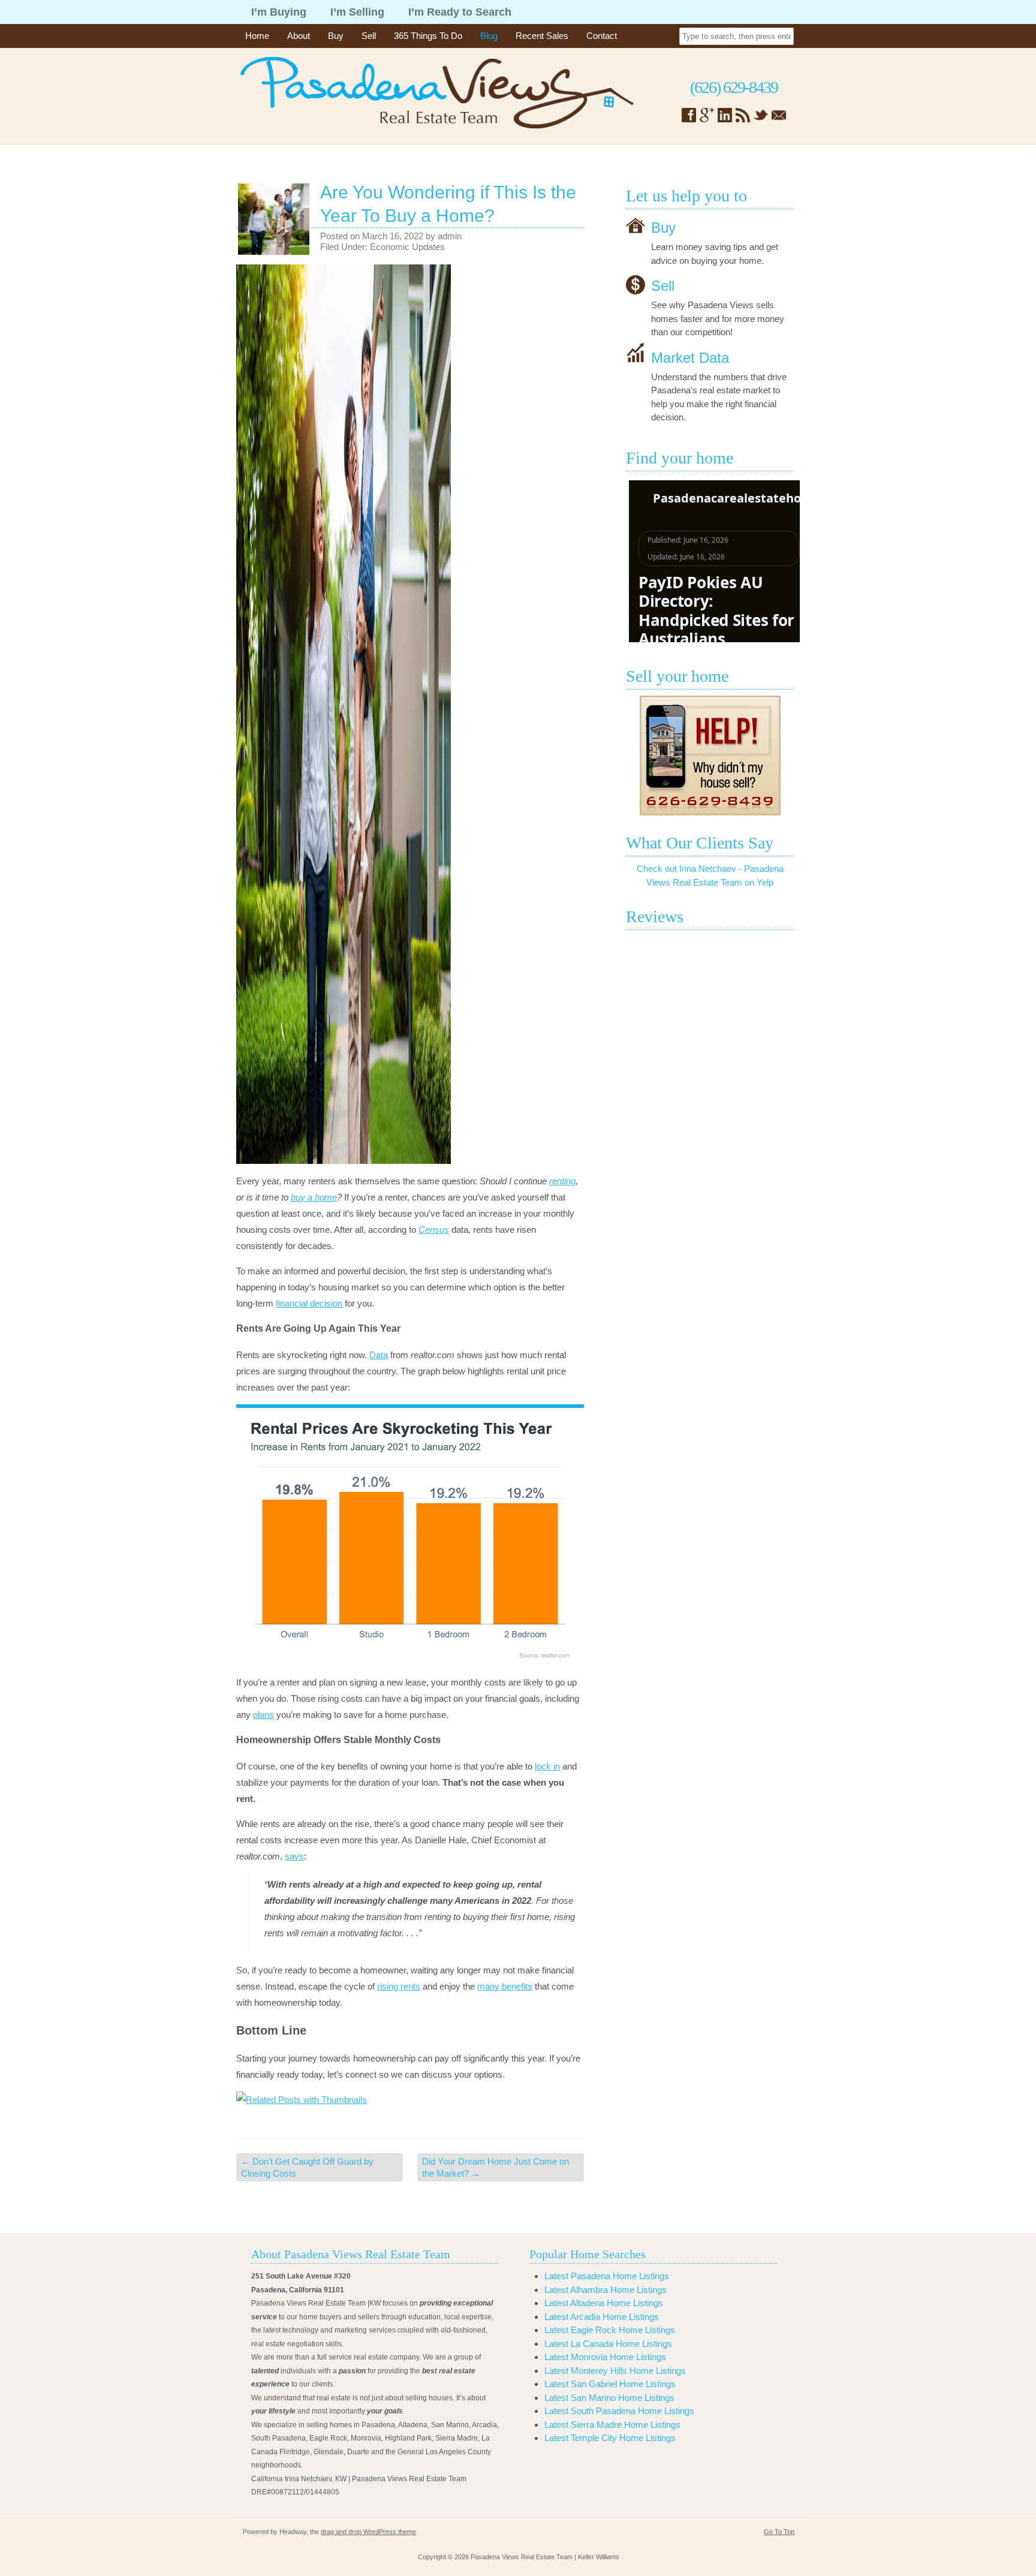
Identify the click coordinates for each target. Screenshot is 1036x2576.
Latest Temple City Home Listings (610, 2438)
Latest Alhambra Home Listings (606, 2290)
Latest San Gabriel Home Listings (610, 2384)
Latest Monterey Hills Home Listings (615, 2371)
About (299, 36)
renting (562, 1181)
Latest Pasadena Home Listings (607, 2276)
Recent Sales (542, 36)
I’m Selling (357, 12)
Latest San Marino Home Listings (609, 2398)
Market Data (690, 357)
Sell (369, 36)
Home (257, 36)
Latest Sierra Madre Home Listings (612, 2425)
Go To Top (779, 2532)
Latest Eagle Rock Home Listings (610, 2330)
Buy (336, 36)
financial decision (309, 1303)
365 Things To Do (428, 36)
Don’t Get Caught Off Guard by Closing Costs (307, 2167)
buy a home (314, 1197)
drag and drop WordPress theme (368, 2532)
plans (263, 1715)
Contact (602, 36)
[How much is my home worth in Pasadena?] (710, 756)
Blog (489, 36)
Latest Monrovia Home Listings (605, 2357)
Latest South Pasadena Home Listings (619, 2411)
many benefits (505, 1986)
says (294, 1856)
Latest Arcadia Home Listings (602, 2317)
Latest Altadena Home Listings (604, 2303)
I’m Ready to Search (460, 12)
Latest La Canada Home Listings (608, 2344)
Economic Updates (407, 247)
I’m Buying (279, 12)
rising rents (399, 1986)
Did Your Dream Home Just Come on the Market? (496, 2167)
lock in (547, 1766)
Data (379, 1355)
